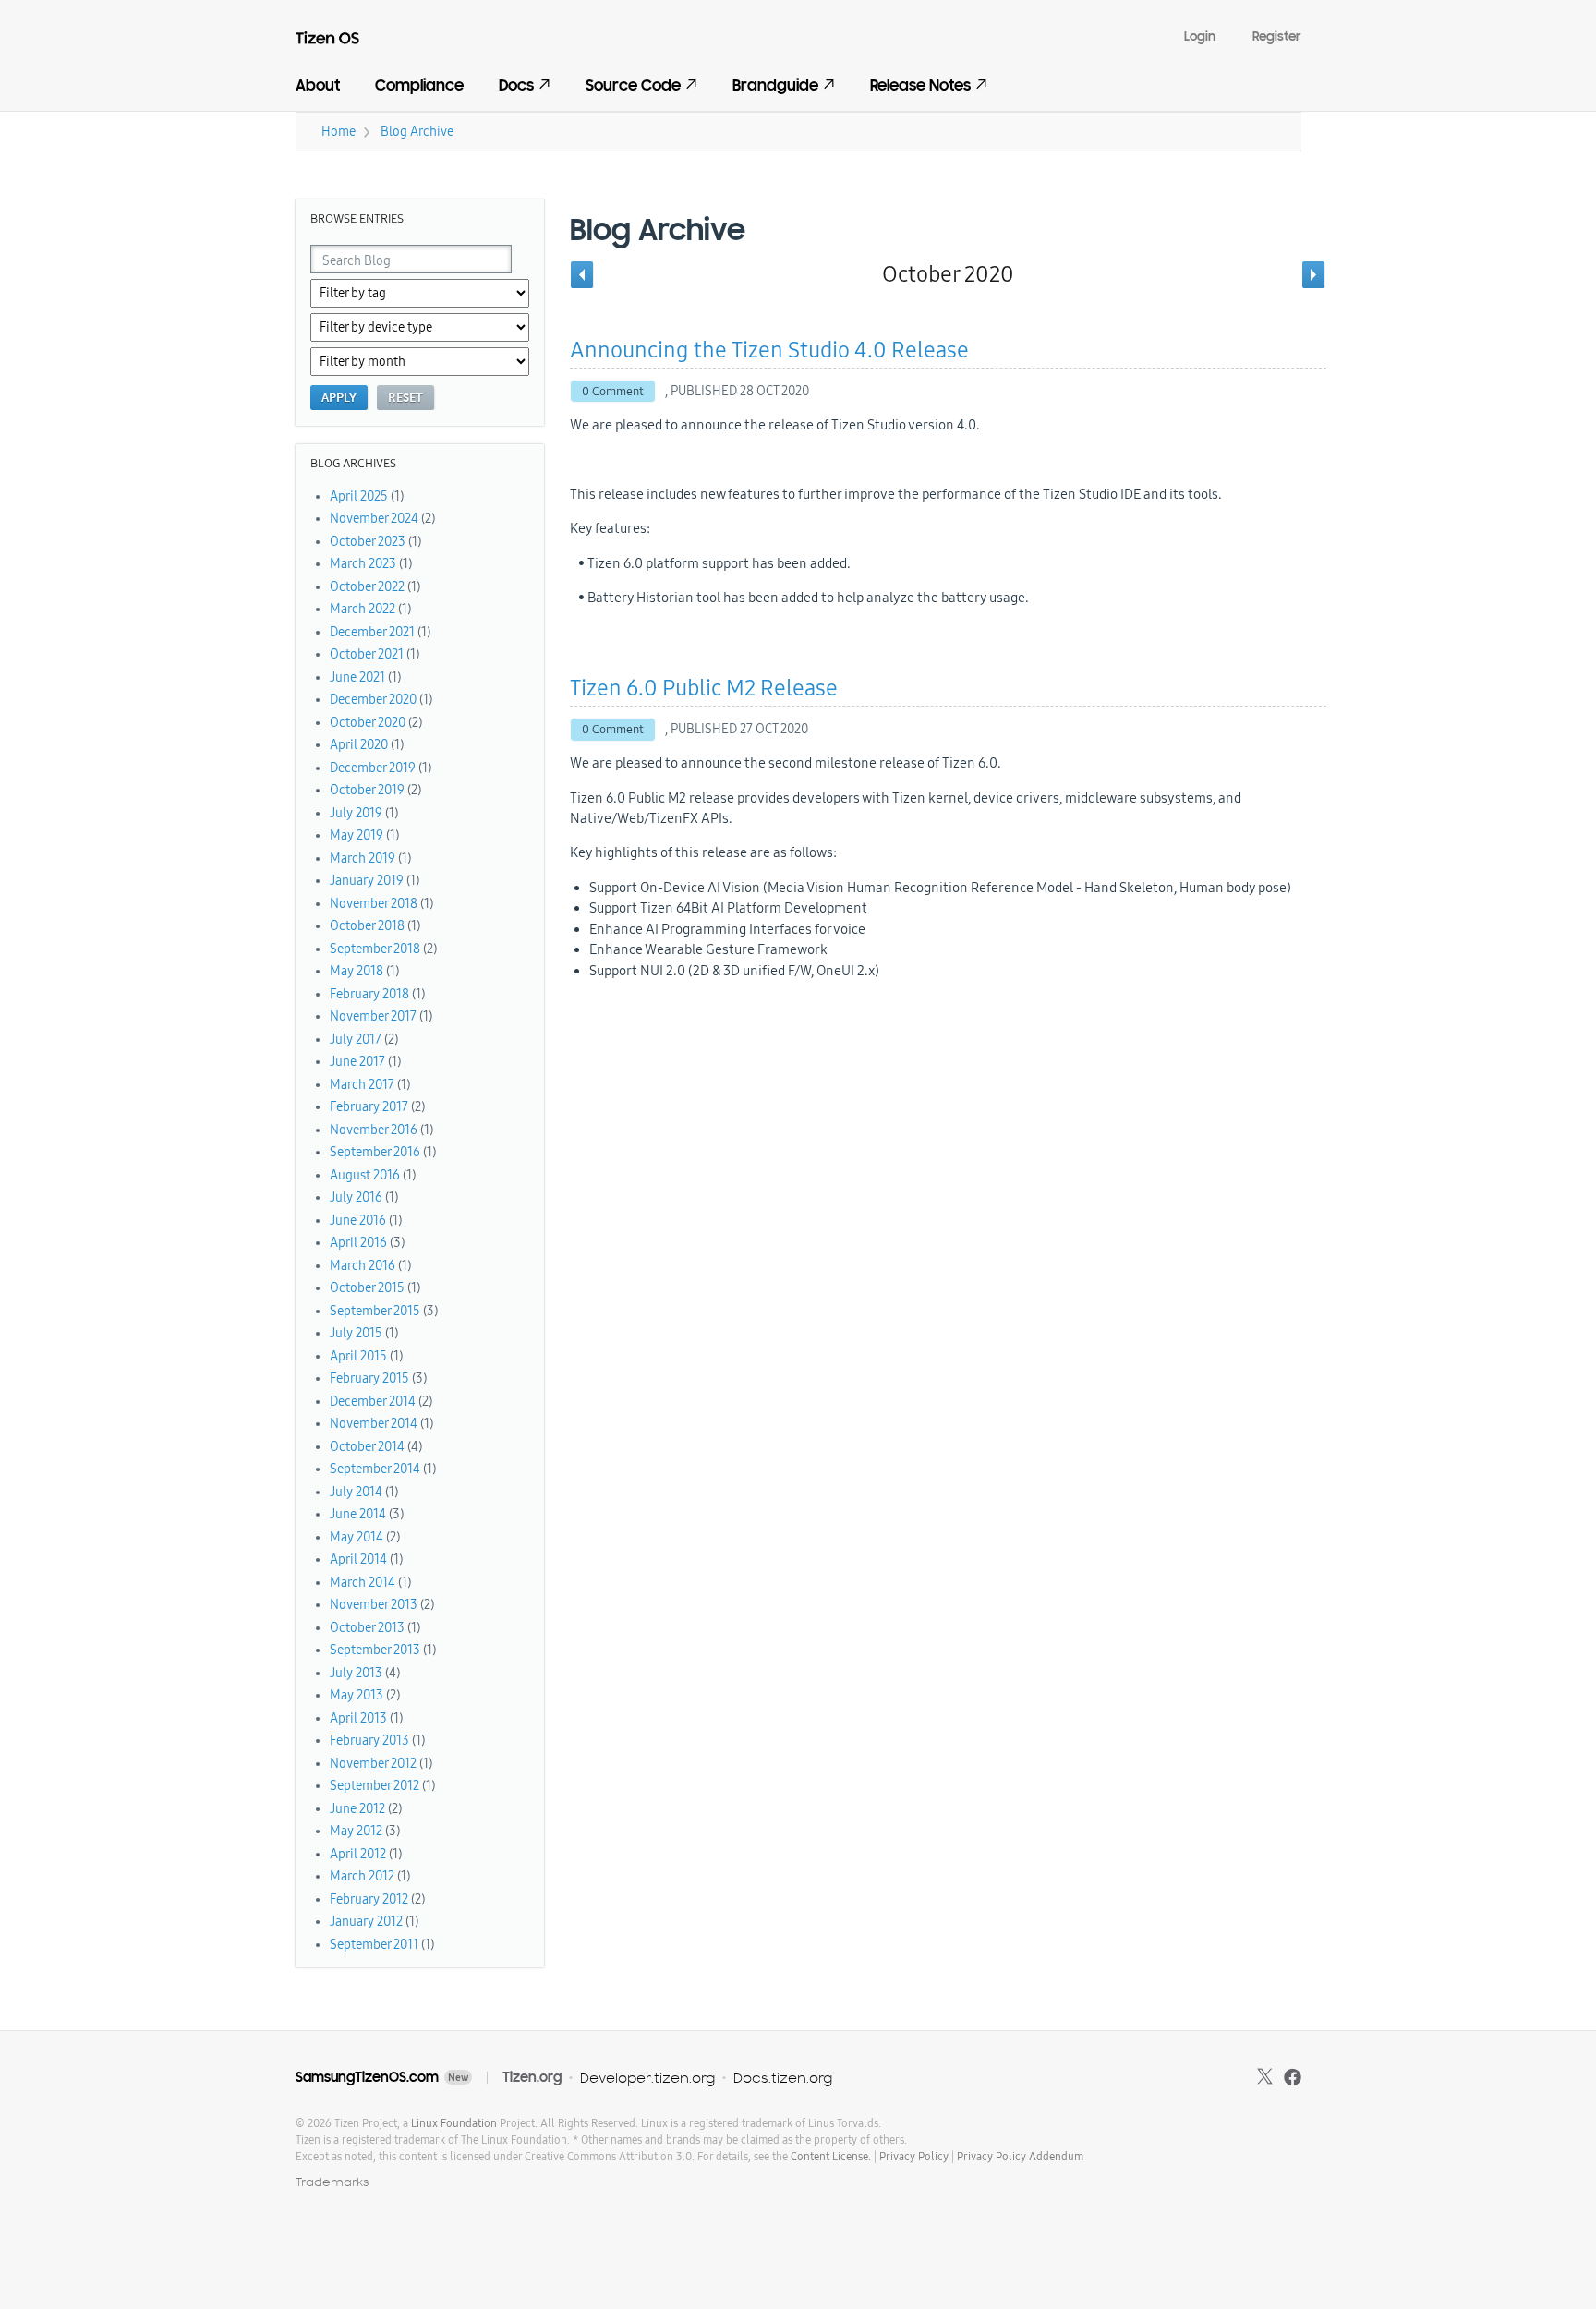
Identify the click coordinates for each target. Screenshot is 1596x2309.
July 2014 (356, 1492)
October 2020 (368, 723)
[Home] (339, 42)
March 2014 (363, 1583)
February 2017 (369, 1107)
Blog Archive (417, 132)
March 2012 (362, 1876)
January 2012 (366, 1922)
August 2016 (365, 1175)
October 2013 (367, 1628)
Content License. (831, 2157)
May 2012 (356, 1831)
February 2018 (369, 994)
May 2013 (357, 1695)
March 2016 (363, 1266)
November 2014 (374, 1424)
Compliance (419, 85)
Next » (1314, 274)
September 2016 (375, 1152)
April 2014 (358, 1559)
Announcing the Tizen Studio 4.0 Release (769, 350)
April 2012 (358, 1854)
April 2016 (358, 1243)
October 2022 (367, 587)
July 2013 (356, 1673)
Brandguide (775, 85)
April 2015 (358, 1356)
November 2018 (374, 904)
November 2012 (373, 1764)
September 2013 (375, 1650)
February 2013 (369, 1741)
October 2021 (367, 654)
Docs (516, 85)
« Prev (582, 274)
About (318, 85)
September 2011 (374, 1945)
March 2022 (363, 609)
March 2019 (363, 858)
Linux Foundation (454, 2123)
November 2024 (374, 519)
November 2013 (374, 1605)
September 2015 (375, 1311)
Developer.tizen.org (647, 2078)
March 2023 (363, 564)
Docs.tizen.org (783, 2078)
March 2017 (362, 1085)
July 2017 (356, 1040)
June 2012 (357, 1809)
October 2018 (367, 926)
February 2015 (369, 1378)
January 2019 (367, 881)
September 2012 (375, 1786)
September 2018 (375, 949)
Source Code (633, 85)
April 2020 (359, 745)
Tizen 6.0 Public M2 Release (704, 688)
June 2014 (358, 1514)
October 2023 (368, 542)
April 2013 (358, 1718)
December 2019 (373, 768)
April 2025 (359, 496)
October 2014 (367, 1447)
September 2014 (375, 1469)
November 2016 (374, 1130)
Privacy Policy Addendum (1020, 2157)
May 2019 (357, 835)
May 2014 (357, 1537)
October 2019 (367, 790)
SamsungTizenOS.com (367, 2077)
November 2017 (373, 1016)
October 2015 (367, 1288)
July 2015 (356, 1333)
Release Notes (920, 85)
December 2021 (372, 632)
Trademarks (332, 2182)
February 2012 (369, 1899)
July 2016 (356, 1197)
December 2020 (373, 700)
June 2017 (357, 1062)
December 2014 (373, 1402)
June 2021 (357, 677)
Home (339, 132)
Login (1200, 36)
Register (1277, 36)
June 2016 (358, 1221)
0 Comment (613, 392)
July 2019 (356, 813)
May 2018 (357, 971)
